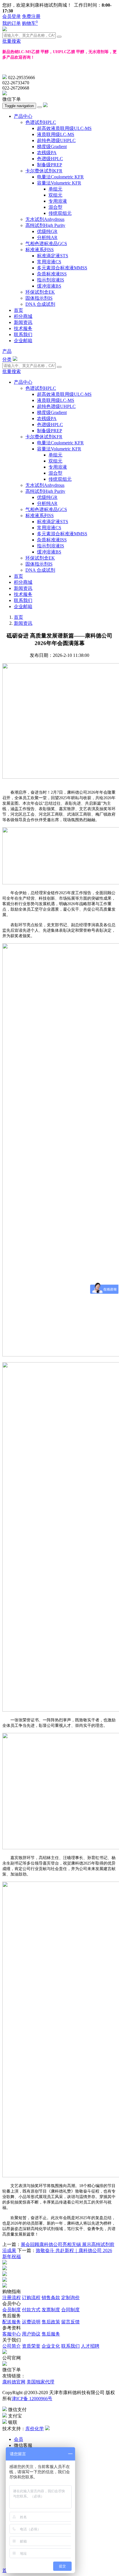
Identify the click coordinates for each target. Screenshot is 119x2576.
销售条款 (51, 2298)
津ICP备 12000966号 (32, 2399)
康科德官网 (14, 2382)
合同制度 (70, 2310)
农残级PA (47, 153)
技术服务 (23, 328)
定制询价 (70, 2298)
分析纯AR (47, 237)
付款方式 (31, 2310)
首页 (18, 310)
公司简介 (12, 2346)
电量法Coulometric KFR (60, 177)
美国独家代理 (40, 2382)
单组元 (55, 189)
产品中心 (23, 116)
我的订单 (12, 23)
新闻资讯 (23, 322)
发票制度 (51, 2310)
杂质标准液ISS (52, 274)
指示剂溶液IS (51, 280)
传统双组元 (60, 213)
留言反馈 (70, 2322)
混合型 (55, 207)
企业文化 (51, 2346)
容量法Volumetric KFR (59, 183)
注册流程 (12, 2298)
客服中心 (12, 2334)
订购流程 (31, 2298)
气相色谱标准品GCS (46, 244)
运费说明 (31, 2322)
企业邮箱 (23, 341)
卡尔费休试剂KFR (44, 171)
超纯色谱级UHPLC (56, 140)
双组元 (55, 195)
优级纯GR (47, 231)
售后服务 (51, 2334)
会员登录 (12, 16)
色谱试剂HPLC (41, 122)
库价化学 (35, 2429)
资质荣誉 (31, 2346)
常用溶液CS (49, 262)
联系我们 (23, 334)
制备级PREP (50, 165)
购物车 (30, 23)
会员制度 (12, 2310)
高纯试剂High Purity (45, 225)
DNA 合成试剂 (40, 304)
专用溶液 (58, 201)
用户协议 (31, 2334)
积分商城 (23, 316)
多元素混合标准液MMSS (62, 268)
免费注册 (31, 16)
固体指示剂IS (39, 298)
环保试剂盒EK (40, 292)
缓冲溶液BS (49, 286)
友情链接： (14, 2376)
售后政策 (51, 2322)
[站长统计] (47, 2429)
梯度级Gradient (52, 147)
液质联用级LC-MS (56, 134)
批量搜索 (12, 41)
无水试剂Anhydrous (45, 219)
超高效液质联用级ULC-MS (64, 128)
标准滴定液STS (53, 256)
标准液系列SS (40, 250)
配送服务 (12, 2322)
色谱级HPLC (50, 159)
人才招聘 (90, 2346)
